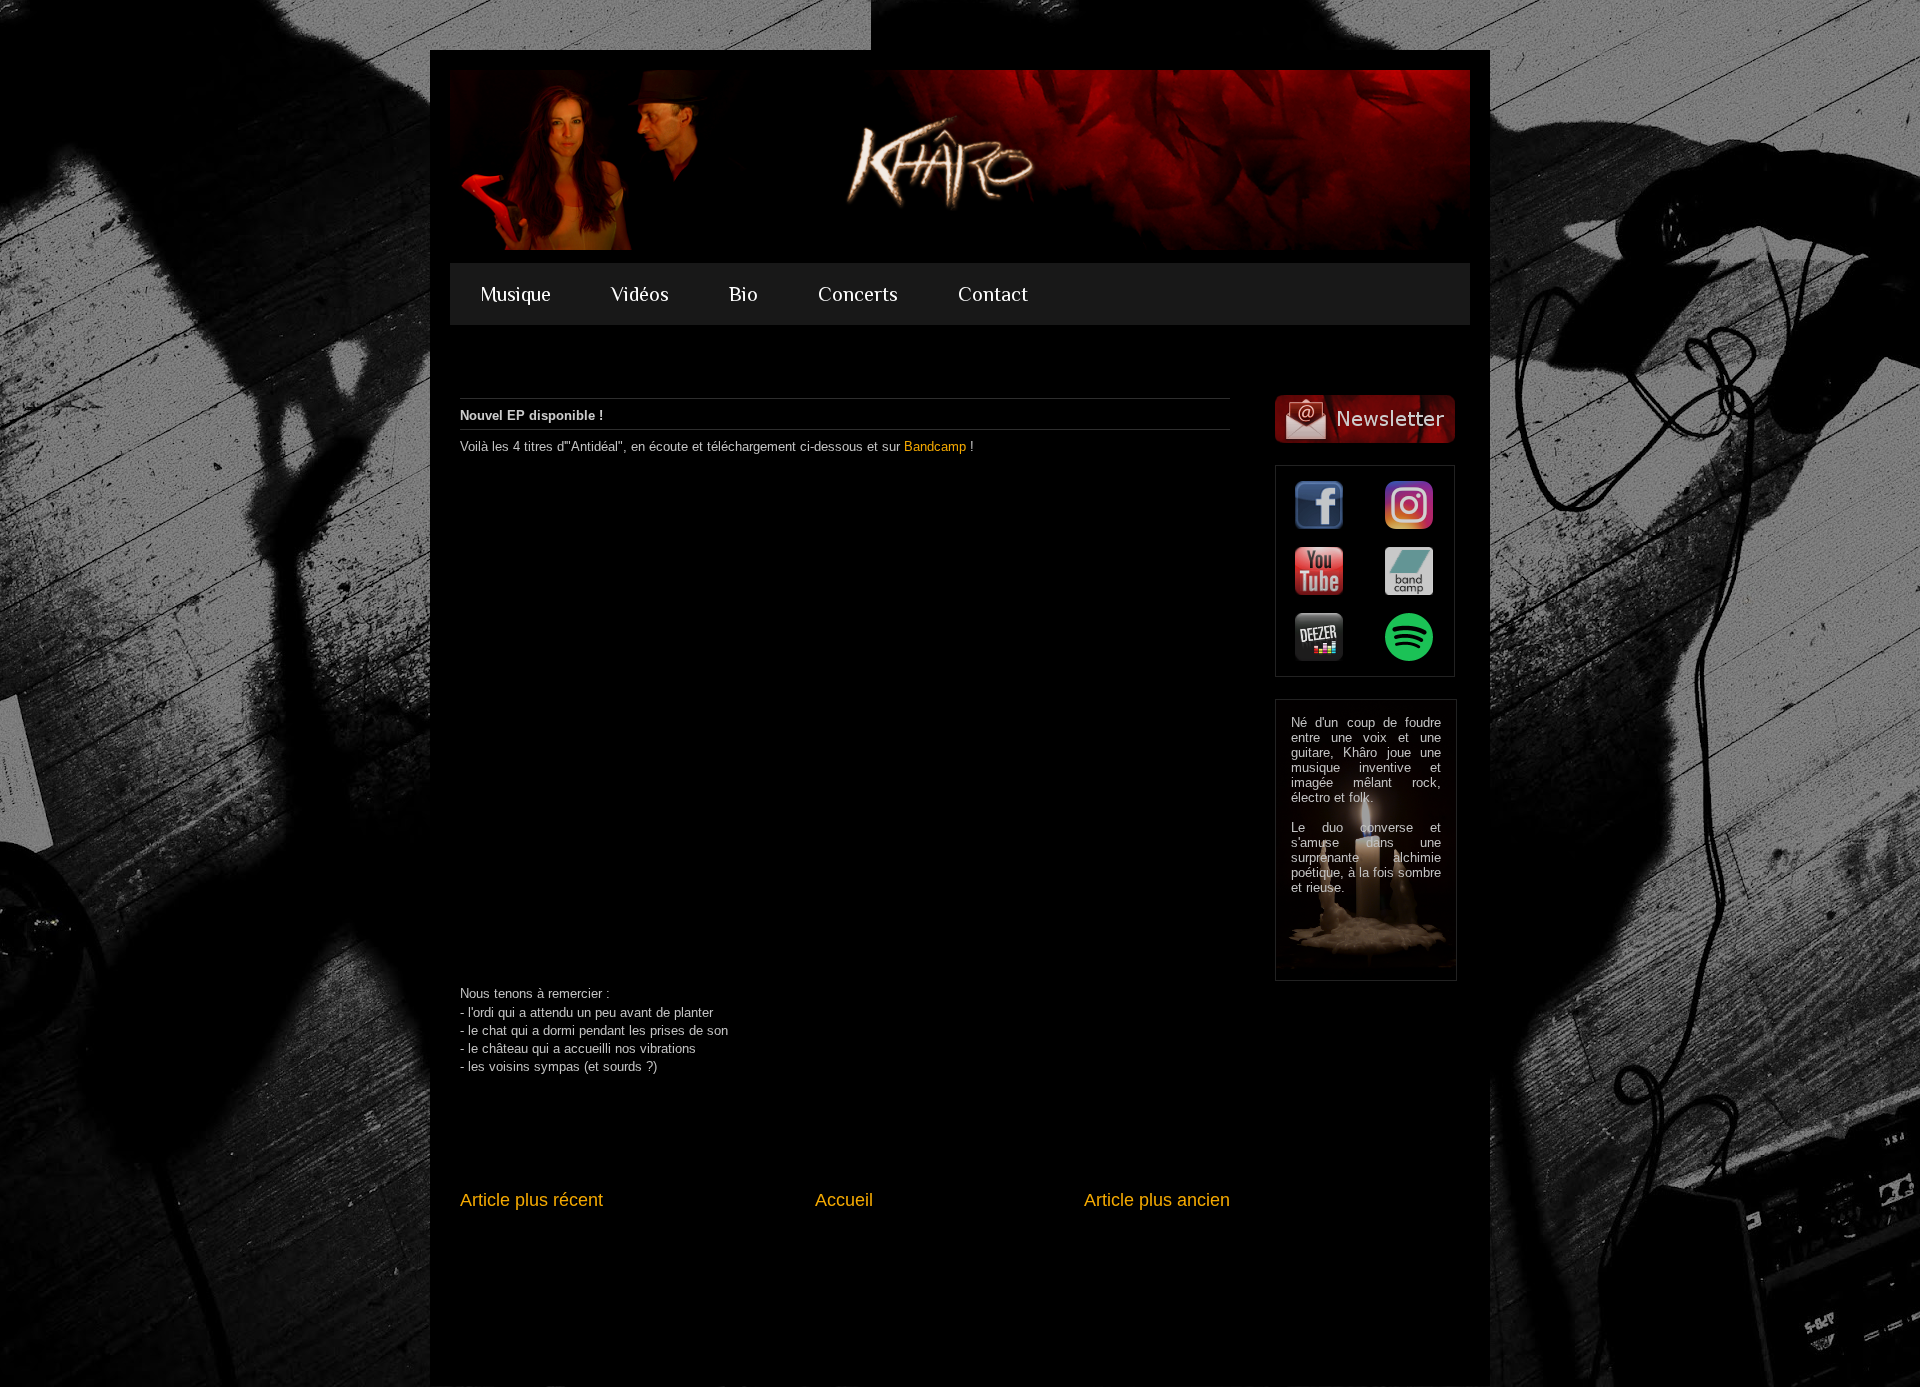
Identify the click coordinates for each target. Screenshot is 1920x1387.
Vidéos (640, 294)
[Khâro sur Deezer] (1319, 637)
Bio (743, 294)
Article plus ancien (1157, 1200)
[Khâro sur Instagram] (1409, 505)
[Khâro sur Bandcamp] (1409, 571)
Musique (515, 294)
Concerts (858, 294)
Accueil (844, 1200)
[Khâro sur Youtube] (1319, 571)
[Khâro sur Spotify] (1409, 637)
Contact (993, 294)
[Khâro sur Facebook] (1319, 505)
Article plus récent (531, 1200)
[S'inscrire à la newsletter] (1365, 419)
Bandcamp (935, 446)
